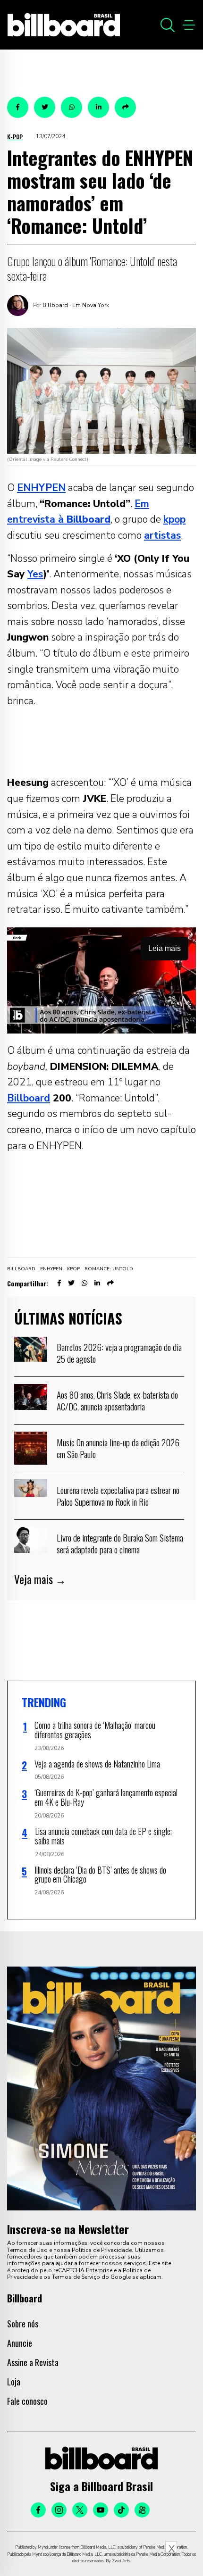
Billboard (29, 1098)
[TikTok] (121, 2510)
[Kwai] (142, 2510)
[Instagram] (59, 2510)
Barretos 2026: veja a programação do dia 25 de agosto (119, 1353)
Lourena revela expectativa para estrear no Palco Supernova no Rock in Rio (118, 1496)
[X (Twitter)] (80, 2510)
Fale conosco (27, 2401)
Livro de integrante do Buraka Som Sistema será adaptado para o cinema (120, 1543)
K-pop (15, 137)
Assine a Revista (33, 2362)
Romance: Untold (109, 1269)
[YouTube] (101, 2510)
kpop (174, 519)
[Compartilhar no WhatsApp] (72, 107)
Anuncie (20, 2343)
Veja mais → (40, 1579)
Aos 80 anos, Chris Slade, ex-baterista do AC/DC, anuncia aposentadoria (117, 1401)
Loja (14, 2382)
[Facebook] (38, 2510)
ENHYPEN (41, 488)
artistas (162, 535)
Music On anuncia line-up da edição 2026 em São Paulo (118, 1448)
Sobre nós (23, 2324)
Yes (35, 574)
